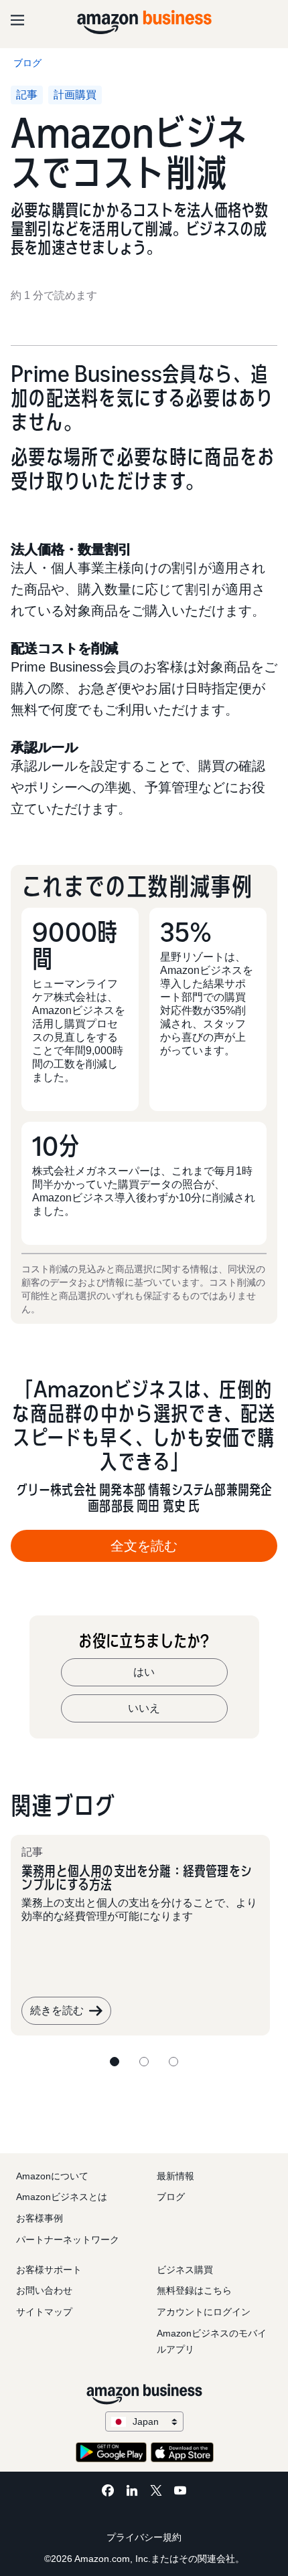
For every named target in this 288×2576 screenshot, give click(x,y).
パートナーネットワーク (68, 2240)
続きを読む (57, 2010)
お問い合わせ (44, 2290)
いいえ (144, 1708)
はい (144, 1672)
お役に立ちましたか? (144, 1641)
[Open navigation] (17, 20)
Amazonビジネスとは (62, 2197)
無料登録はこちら (194, 2290)
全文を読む (144, 1546)
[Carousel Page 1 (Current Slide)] (115, 2062)
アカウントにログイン (204, 2312)
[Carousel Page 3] (173, 2062)
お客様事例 (40, 2218)
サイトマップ (44, 2312)
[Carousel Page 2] (144, 2062)
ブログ (171, 2197)
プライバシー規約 (144, 2537)
